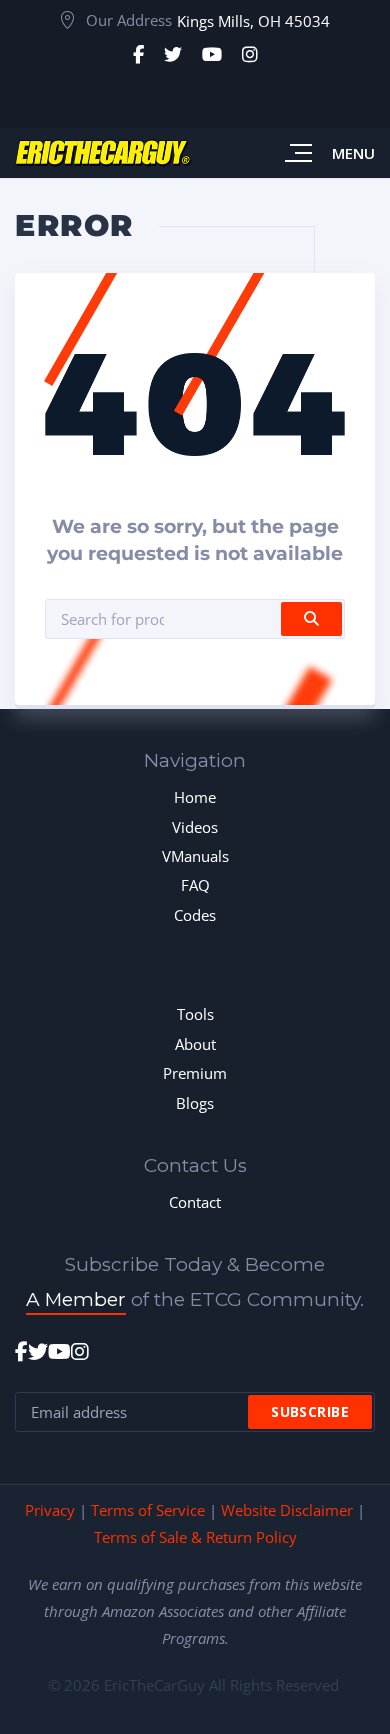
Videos (195, 827)
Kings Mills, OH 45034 (253, 21)
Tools (195, 1014)
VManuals (195, 856)
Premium (195, 1073)
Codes (195, 915)
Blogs (195, 1103)
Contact (195, 1202)
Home (195, 797)
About (195, 1044)
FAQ (195, 885)
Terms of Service (148, 1510)
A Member (76, 1299)
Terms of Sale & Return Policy (195, 1537)
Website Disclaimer (287, 1510)
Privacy (50, 1510)
